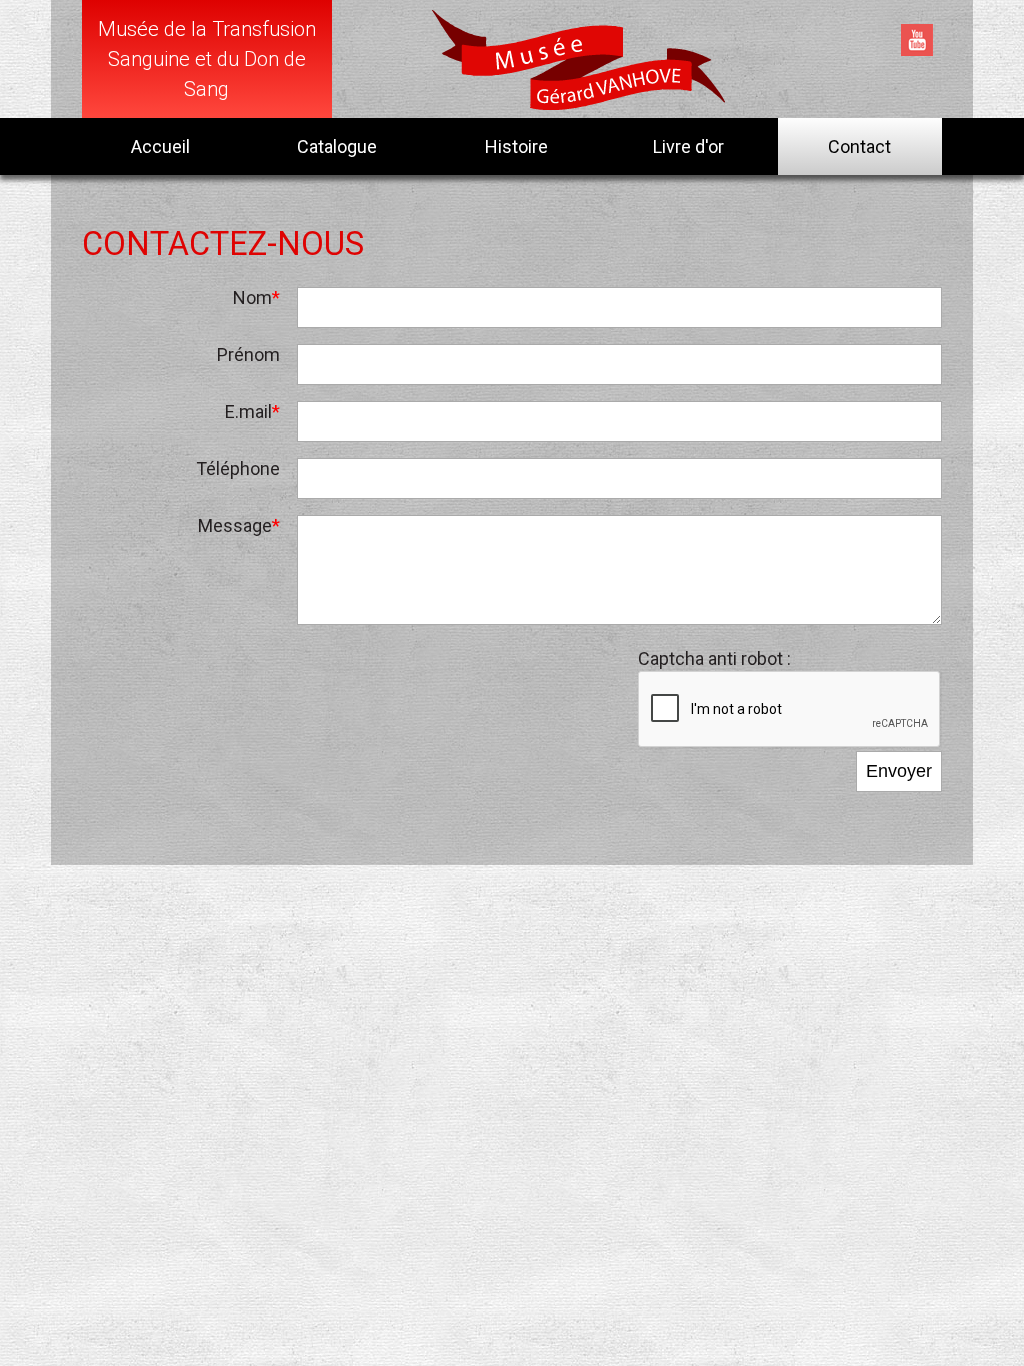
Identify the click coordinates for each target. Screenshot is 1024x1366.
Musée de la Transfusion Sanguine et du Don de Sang (207, 59)
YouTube (917, 40)
